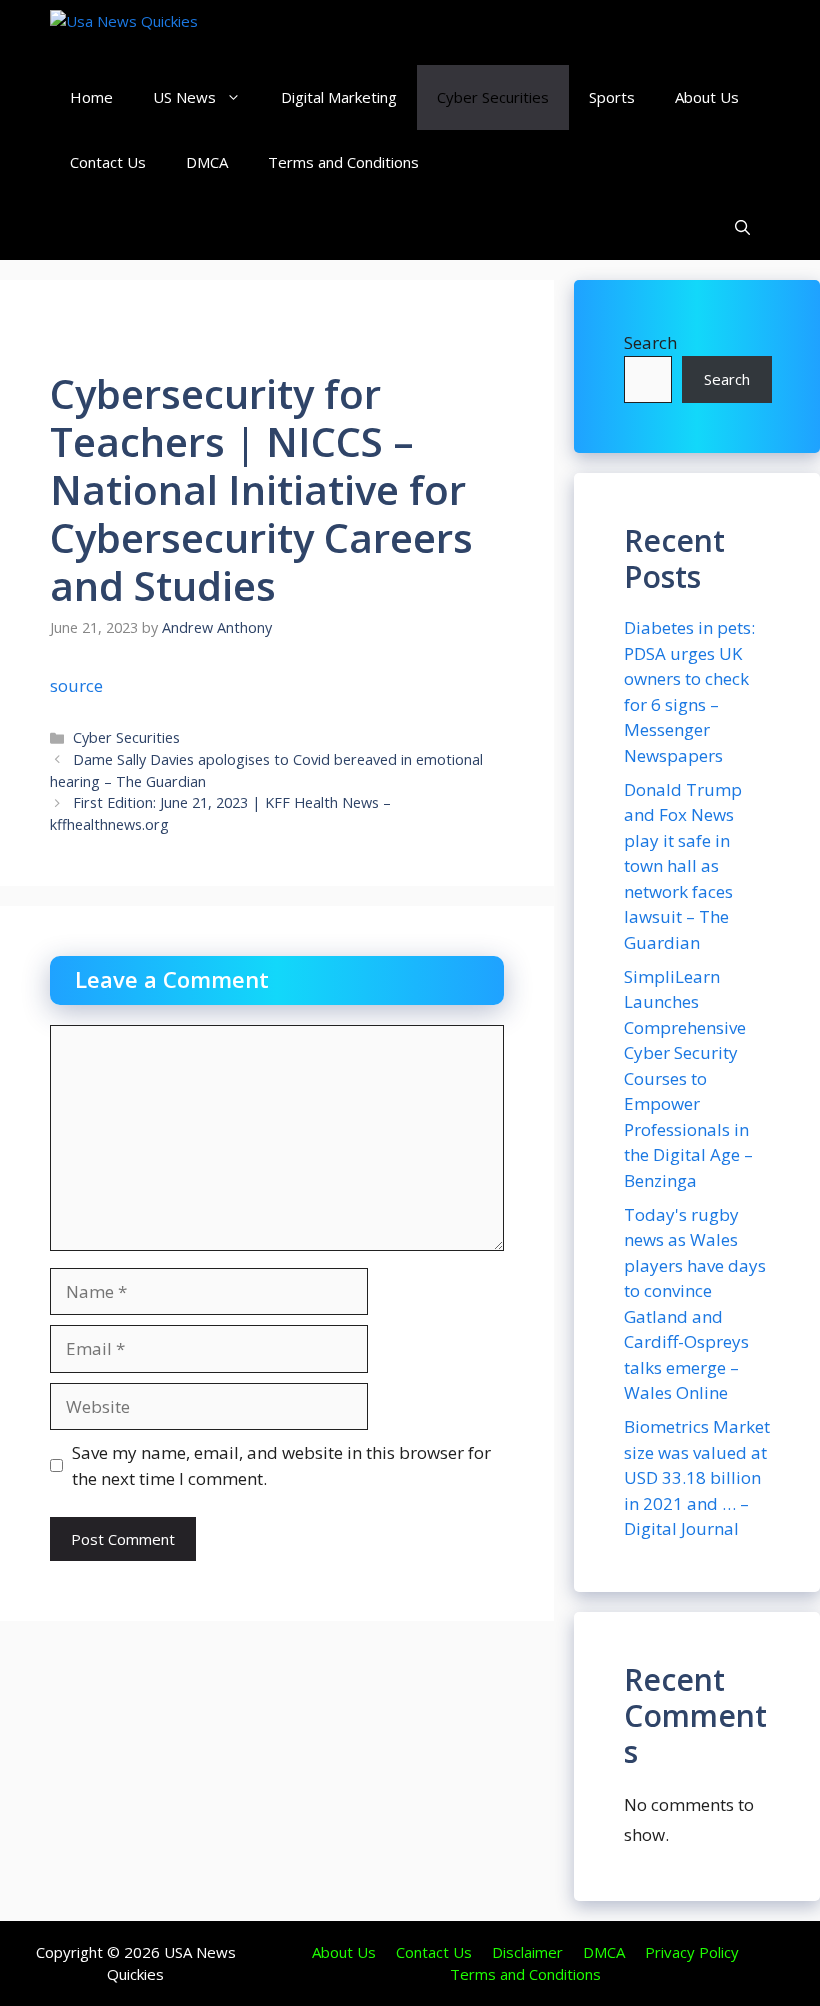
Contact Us (108, 162)
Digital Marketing (339, 97)
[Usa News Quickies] (162, 32)
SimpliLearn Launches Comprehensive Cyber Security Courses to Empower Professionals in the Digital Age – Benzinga (688, 1078)
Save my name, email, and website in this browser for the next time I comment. (281, 1465)
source (76, 685)
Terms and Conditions (343, 162)
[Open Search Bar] (742, 227)
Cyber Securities (493, 97)
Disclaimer (527, 1952)
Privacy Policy (692, 1952)
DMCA (207, 162)
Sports (612, 97)
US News (184, 97)
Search (650, 342)
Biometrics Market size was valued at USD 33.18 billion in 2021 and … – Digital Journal (697, 1477)
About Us (707, 97)
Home (91, 97)
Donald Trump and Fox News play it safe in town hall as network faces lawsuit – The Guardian (683, 866)
